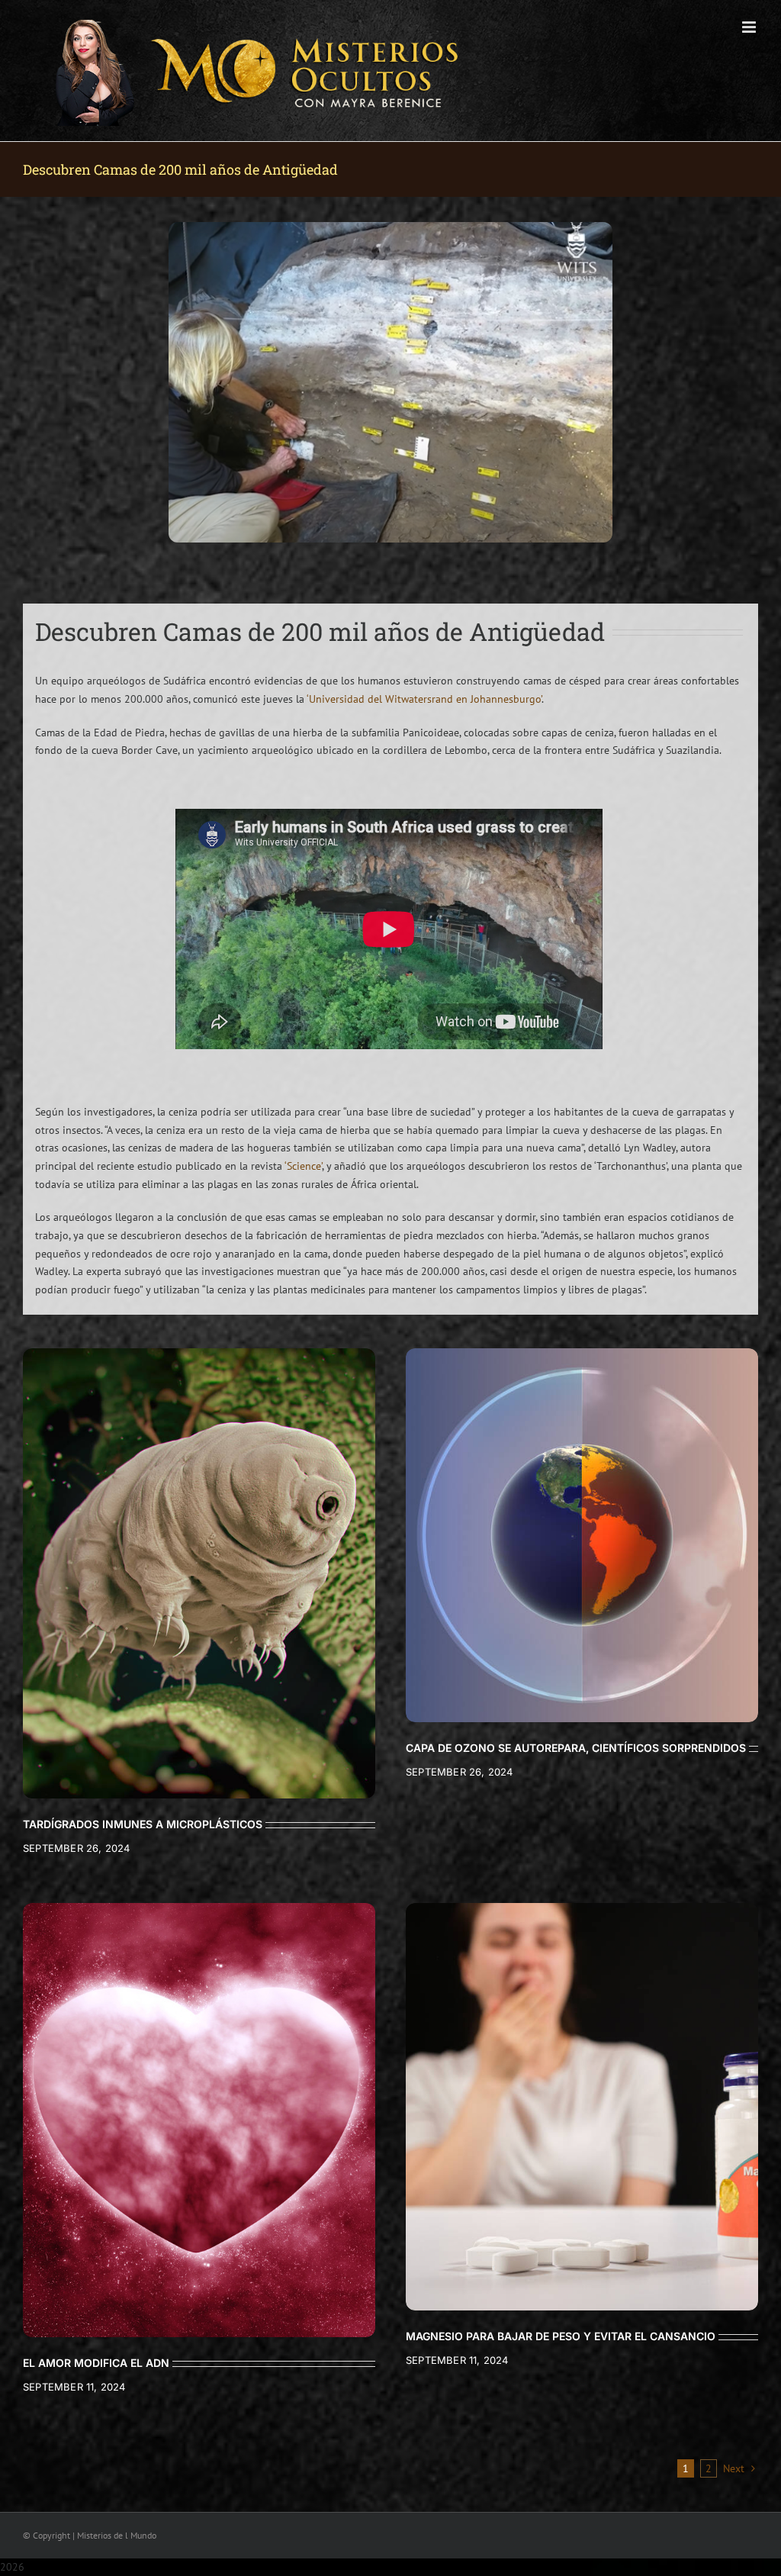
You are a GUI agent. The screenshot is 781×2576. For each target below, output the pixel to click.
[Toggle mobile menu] (750, 27)
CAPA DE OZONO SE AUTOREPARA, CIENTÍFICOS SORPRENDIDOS (576, 1748)
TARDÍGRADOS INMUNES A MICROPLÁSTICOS (143, 1824)
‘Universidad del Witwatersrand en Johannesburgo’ (424, 699)
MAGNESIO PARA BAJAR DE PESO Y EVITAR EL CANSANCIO (561, 2336)
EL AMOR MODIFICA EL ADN (96, 2363)
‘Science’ (303, 1166)
